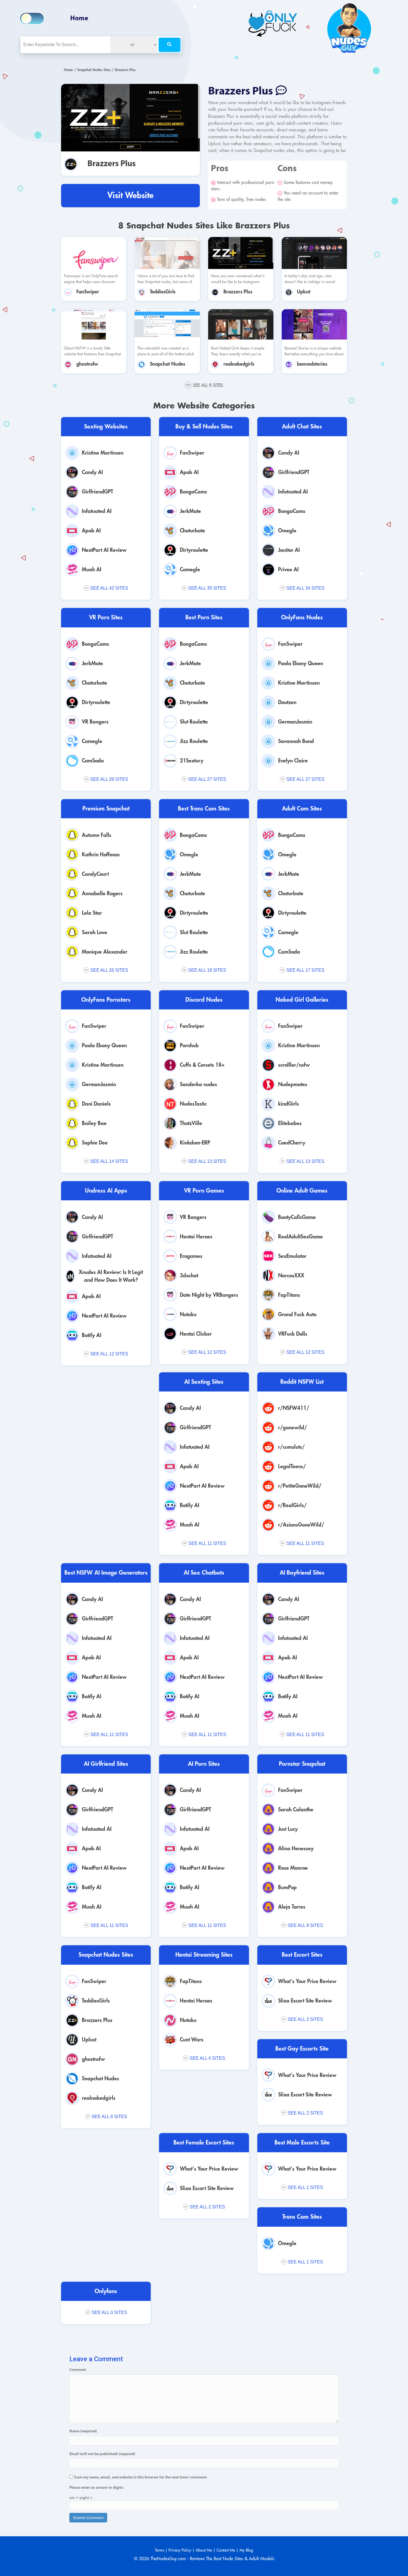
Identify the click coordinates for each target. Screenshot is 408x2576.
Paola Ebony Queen (301, 663)
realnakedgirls (239, 364)
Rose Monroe (293, 1868)
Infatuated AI (97, 511)
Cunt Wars (192, 2040)
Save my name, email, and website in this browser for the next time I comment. (141, 2478)
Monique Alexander (105, 952)
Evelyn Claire (293, 761)
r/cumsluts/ (291, 1447)
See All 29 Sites (109, 779)
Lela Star (92, 913)
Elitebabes (290, 1123)
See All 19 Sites (207, 970)
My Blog (246, 2550)
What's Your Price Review (307, 1981)
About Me (204, 2550)
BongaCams (193, 492)
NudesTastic (193, 1104)
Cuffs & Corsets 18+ (202, 1065)
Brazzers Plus (112, 164)
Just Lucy (288, 1829)
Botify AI (92, 1335)
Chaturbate (192, 531)
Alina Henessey (296, 1848)
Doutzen (287, 702)
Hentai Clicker (196, 1334)
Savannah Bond (296, 741)
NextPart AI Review (104, 550)
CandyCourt (95, 874)
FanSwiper (88, 292)
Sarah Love (95, 932)
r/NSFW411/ (294, 1408)
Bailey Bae (94, 1123)
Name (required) (83, 2431)
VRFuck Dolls (293, 1334)
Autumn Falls (97, 835)
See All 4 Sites (207, 2058)
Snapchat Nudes (168, 364)
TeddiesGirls (163, 292)
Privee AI (288, 569)
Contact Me (226, 2550)
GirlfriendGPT (98, 492)
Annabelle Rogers (102, 893)
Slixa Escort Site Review (305, 2001)
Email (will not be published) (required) (102, 2454)
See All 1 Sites (305, 2187)
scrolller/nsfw (294, 1065)
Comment (78, 2370)
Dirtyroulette (194, 550)
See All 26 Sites (109, 970)
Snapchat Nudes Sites (94, 70)
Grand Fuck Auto (297, 1314)
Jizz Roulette (194, 741)
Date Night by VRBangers (209, 1295)
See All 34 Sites (305, 588)
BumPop (287, 1887)
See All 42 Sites (109, 588)
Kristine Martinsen (103, 453)
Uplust (304, 292)
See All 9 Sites (305, 1925)
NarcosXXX (291, 1275)
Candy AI (92, 472)
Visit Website (130, 195)
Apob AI (91, 531)
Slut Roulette (194, 722)
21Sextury (192, 761)
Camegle (190, 569)
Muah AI (92, 569)
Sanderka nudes (198, 1084)
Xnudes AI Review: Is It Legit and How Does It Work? (111, 1276)
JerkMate (190, 511)
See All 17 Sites (305, 970)
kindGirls (289, 1104)
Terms (159, 2550)
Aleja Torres (292, 1907)
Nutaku (188, 1314)
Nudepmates (293, 1084)
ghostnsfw (87, 364)
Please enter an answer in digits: (97, 2488)
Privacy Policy (180, 2550)
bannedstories (312, 364)
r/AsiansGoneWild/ (301, 1525)
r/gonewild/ (293, 1427)
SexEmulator (292, 1256)
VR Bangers (95, 722)
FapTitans (289, 1295)
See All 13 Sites (207, 1161)
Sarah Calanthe (296, 1810)
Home (79, 19)
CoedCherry (292, 1143)
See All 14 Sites (109, 1161)
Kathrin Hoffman (101, 855)
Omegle (287, 531)
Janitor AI (289, 550)
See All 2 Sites (305, 2019)
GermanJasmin (295, 722)
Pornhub (189, 1045)
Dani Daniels (96, 1104)
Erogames (191, 1256)
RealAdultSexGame (300, 1237)
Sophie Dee (95, 1143)
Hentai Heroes (196, 1237)
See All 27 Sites (207, 779)
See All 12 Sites (109, 1354)
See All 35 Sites (207, 588)
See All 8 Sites (109, 2117)
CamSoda (93, 761)
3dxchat (189, 1275)
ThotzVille (191, 1123)
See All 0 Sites (109, 2312)
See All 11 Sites (207, 1543)
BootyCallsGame (297, 1217)
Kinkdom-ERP (195, 1143)
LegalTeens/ (292, 1466)
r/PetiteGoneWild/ (300, 1486)
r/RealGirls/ (292, 1505)
